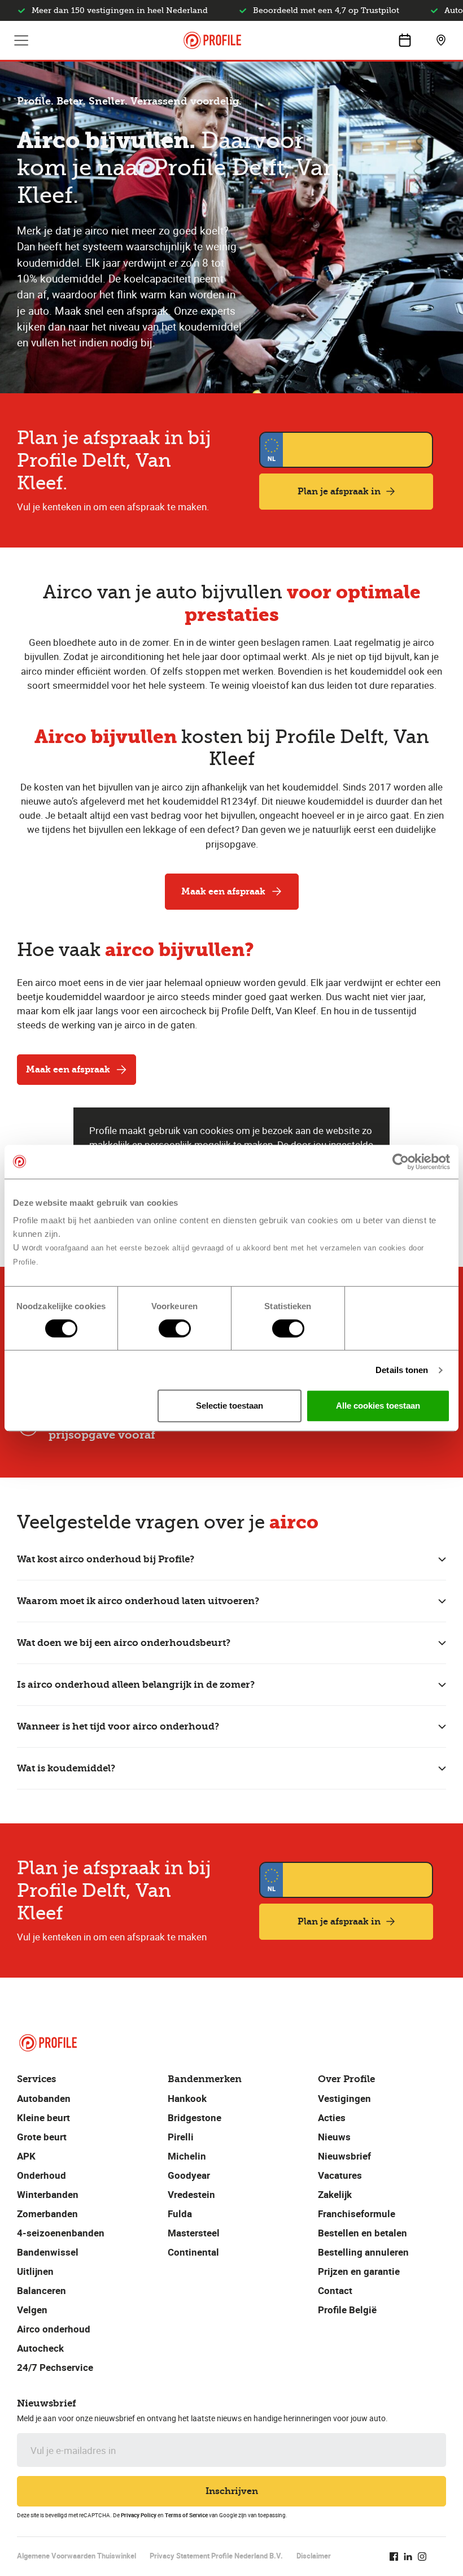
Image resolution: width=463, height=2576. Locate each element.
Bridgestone (195, 2117)
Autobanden (44, 2098)
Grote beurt (42, 2137)
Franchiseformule (357, 2214)
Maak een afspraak (223, 891)
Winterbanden (48, 2194)
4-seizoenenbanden (61, 2233)
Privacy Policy (139, 2515)
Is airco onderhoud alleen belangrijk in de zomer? (136, 1685)
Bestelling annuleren (363, 2252)
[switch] (175, 1328)
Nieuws (334, 2137)
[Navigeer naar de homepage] (212, 40)
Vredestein (191, 2194)
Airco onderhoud (54, 2329)
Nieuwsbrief (344, 2156)
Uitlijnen (35, 2271)
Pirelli (181, 2137)
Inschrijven (232, 2491)
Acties (332, 2117)
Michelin (187, 2156)
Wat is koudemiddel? (66, 1768)
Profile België (347, 2310)
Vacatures (340, 2175)
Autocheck (40, 2348)
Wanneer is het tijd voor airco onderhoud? (118, 1726)
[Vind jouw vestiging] (441, 40)
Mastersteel (194, 2233)
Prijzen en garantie (359, 2271)
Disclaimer (314, 2556)
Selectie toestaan (230, 1406)
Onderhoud (42, 2175)
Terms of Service (186, 2515)
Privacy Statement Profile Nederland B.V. (216, 2556)
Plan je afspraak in (339, 491)
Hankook (187, 2098)
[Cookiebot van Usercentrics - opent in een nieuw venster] (401, 1162)
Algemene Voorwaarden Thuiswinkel (77, 2556)
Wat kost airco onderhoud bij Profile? (106, 1559)
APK (26, 2156)
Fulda (180, 2214)
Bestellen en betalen (362, 2233)
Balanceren (42, 2290)
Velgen (32, 2310)
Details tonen (402, 1370)
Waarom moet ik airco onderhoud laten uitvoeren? (138, 1601)
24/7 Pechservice (55, 2367)
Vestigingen (344, 2098)
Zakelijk (335, 2194)
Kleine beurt (43, 2117)
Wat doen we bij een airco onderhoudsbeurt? (124, 1643)
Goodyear (189, 2175)
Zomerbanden (47, 2214)
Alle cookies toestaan (378, 1406)
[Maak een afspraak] (405, 40)
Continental (193, 2252)
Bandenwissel (48, 2252)
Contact (335, 2290)
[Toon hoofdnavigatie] (21, 40)
